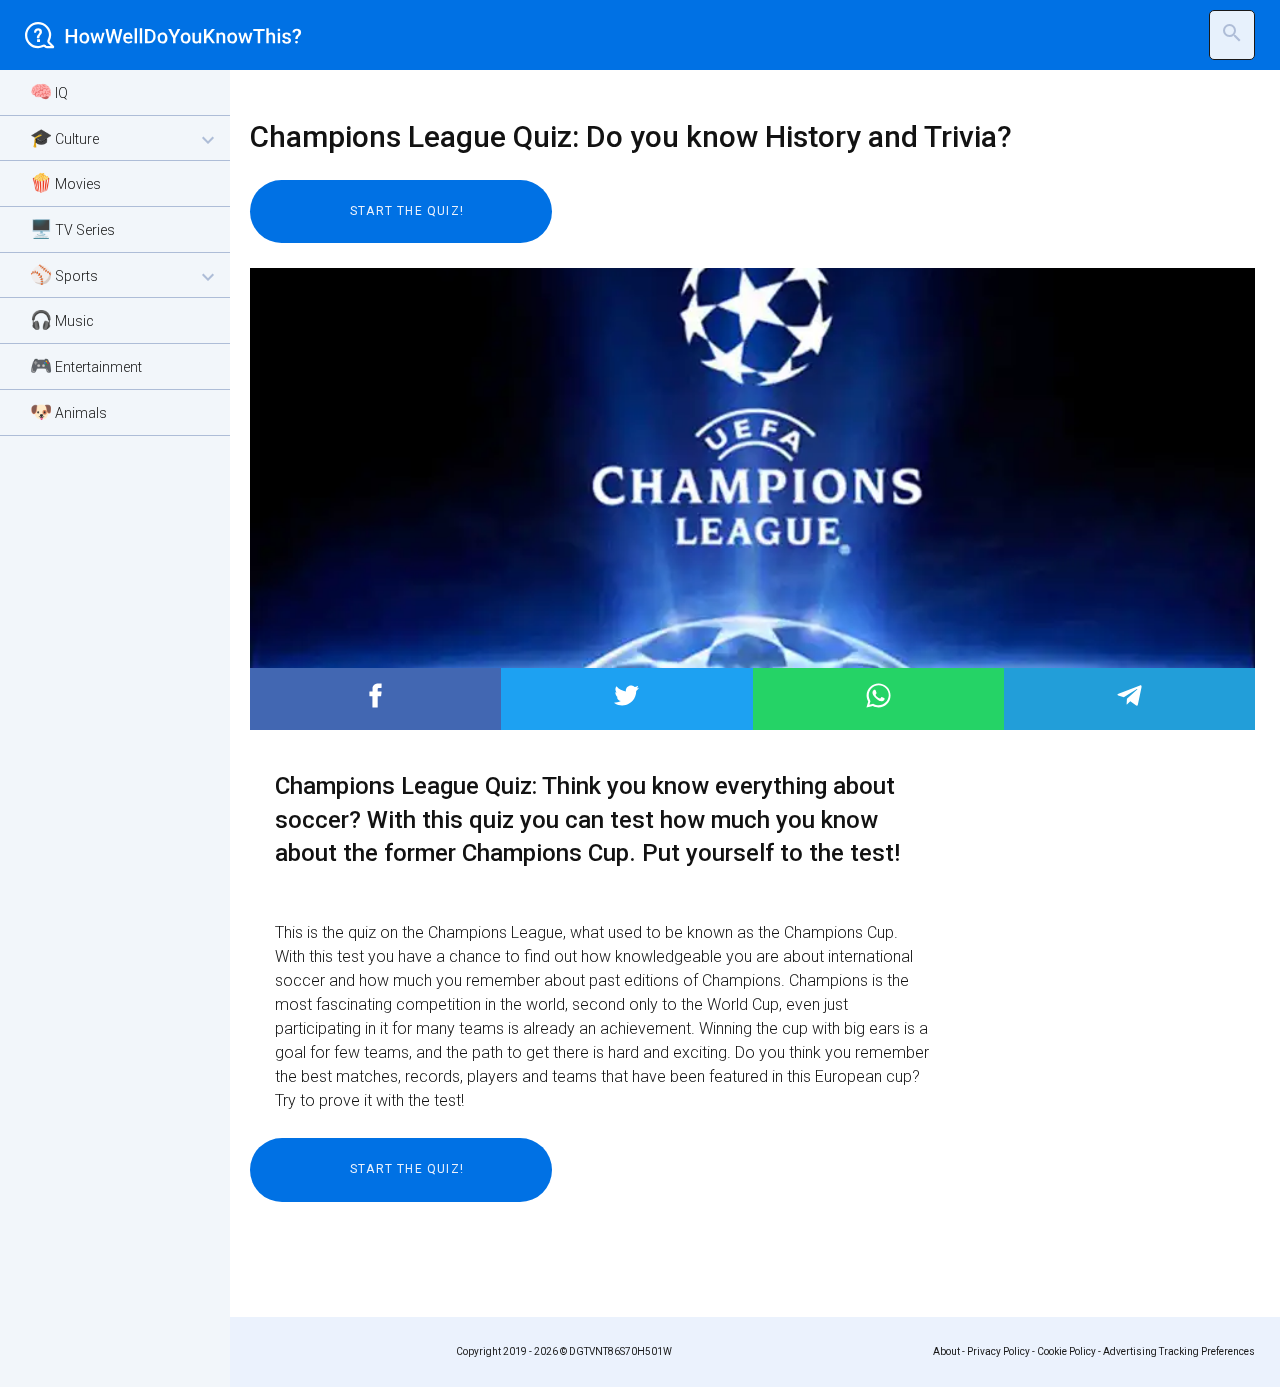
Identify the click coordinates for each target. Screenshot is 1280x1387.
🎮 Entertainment (86, 365)
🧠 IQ (49, 91)
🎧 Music (62, 319)
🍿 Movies (65, 182)
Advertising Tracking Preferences (1179, 1351)
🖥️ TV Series (72, 228)
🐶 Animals (68, 411)
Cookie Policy (1066, 1351)
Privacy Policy (998, 1351)
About (946, 1351)
